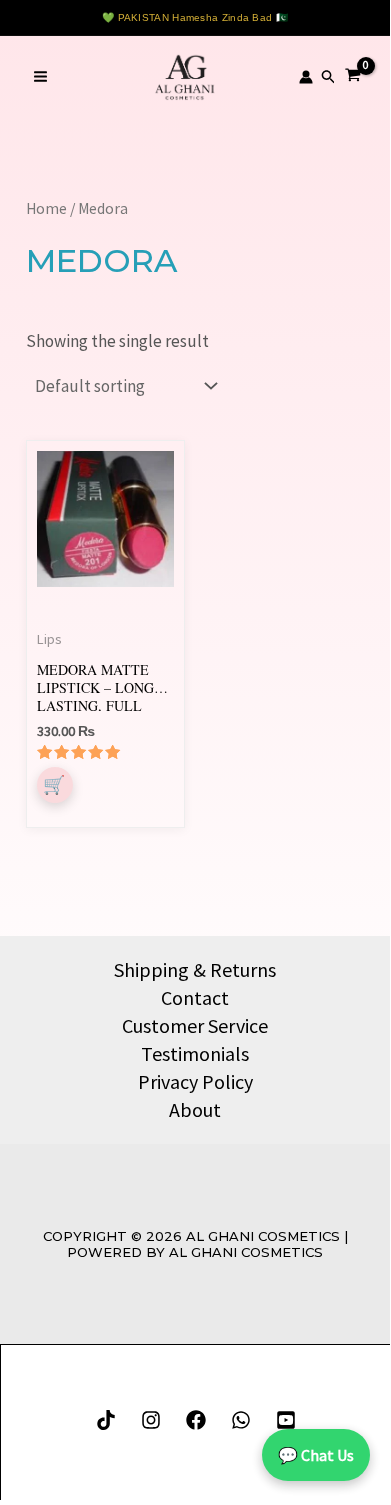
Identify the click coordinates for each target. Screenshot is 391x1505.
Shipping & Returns (195, 969)
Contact (195, 997)
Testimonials (195, 1053)
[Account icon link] (306, 77)
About (195, 1109)
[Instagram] (151, 1420)
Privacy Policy (195, 1081)
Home (46, 208)
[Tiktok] (106, 1420)
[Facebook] (196, 1420)
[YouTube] (286, 1420)
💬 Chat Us (316, 1455)
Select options (55, 785)
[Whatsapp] (241, 1420)
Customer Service (195, 1025)
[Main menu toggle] (40, 77)
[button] (329, 77)
